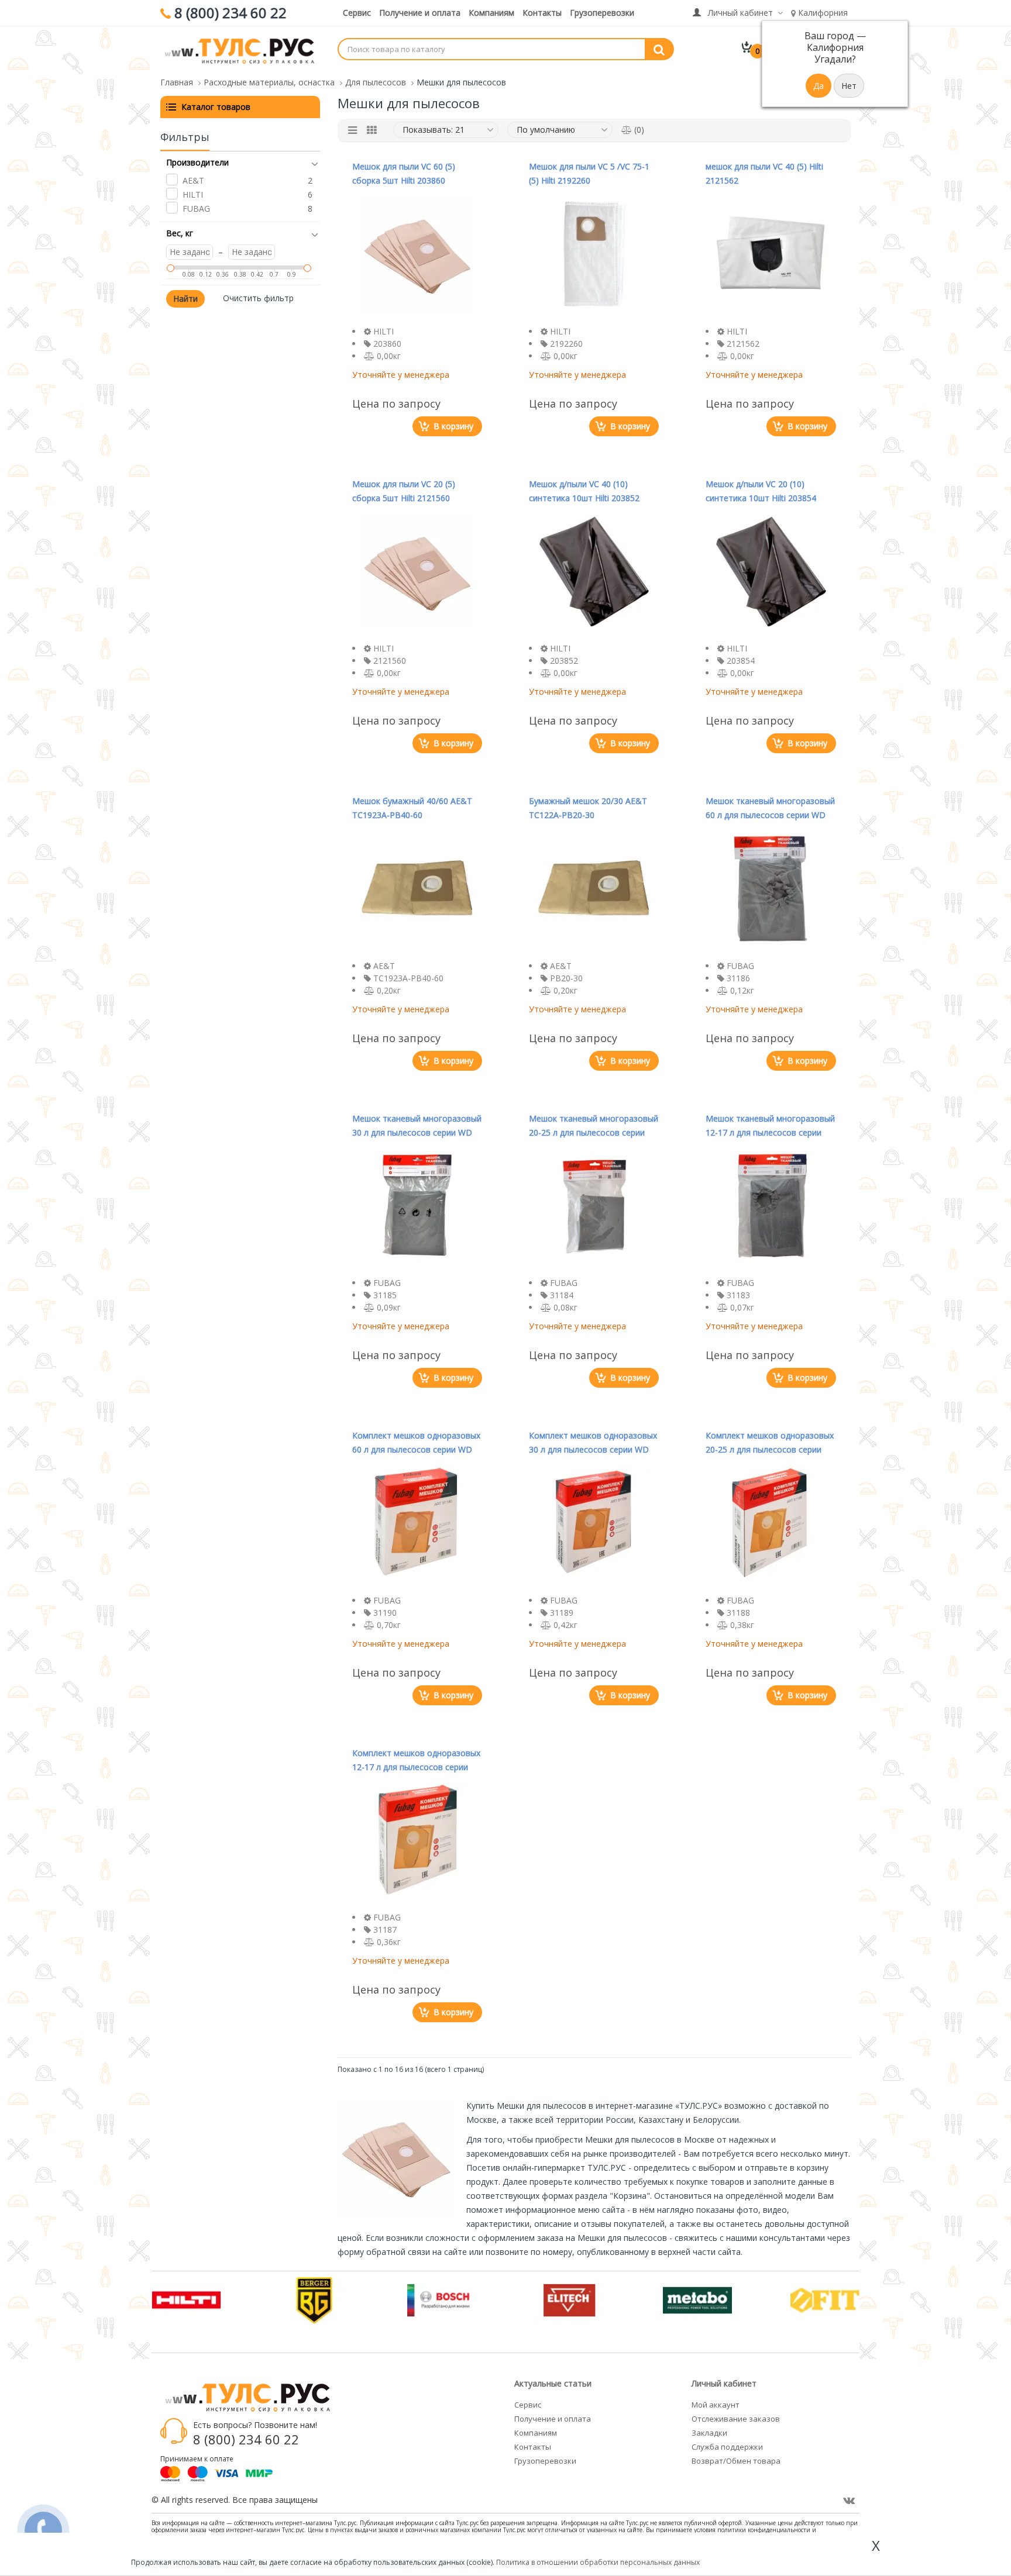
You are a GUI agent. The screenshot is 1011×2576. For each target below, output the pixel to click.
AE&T (193, 180)
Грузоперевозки (602, 13)
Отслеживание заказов (736, 2419)
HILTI (193, 194)
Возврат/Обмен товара (736, 2461)
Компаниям (491, 13)
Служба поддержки (727, 2447)
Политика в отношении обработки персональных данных (598, 2562)
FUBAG (196, 208)
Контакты (542, 13)
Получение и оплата (420, 13)
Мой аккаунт (716, 2405)
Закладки (709, 2433)
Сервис (357, 13)
